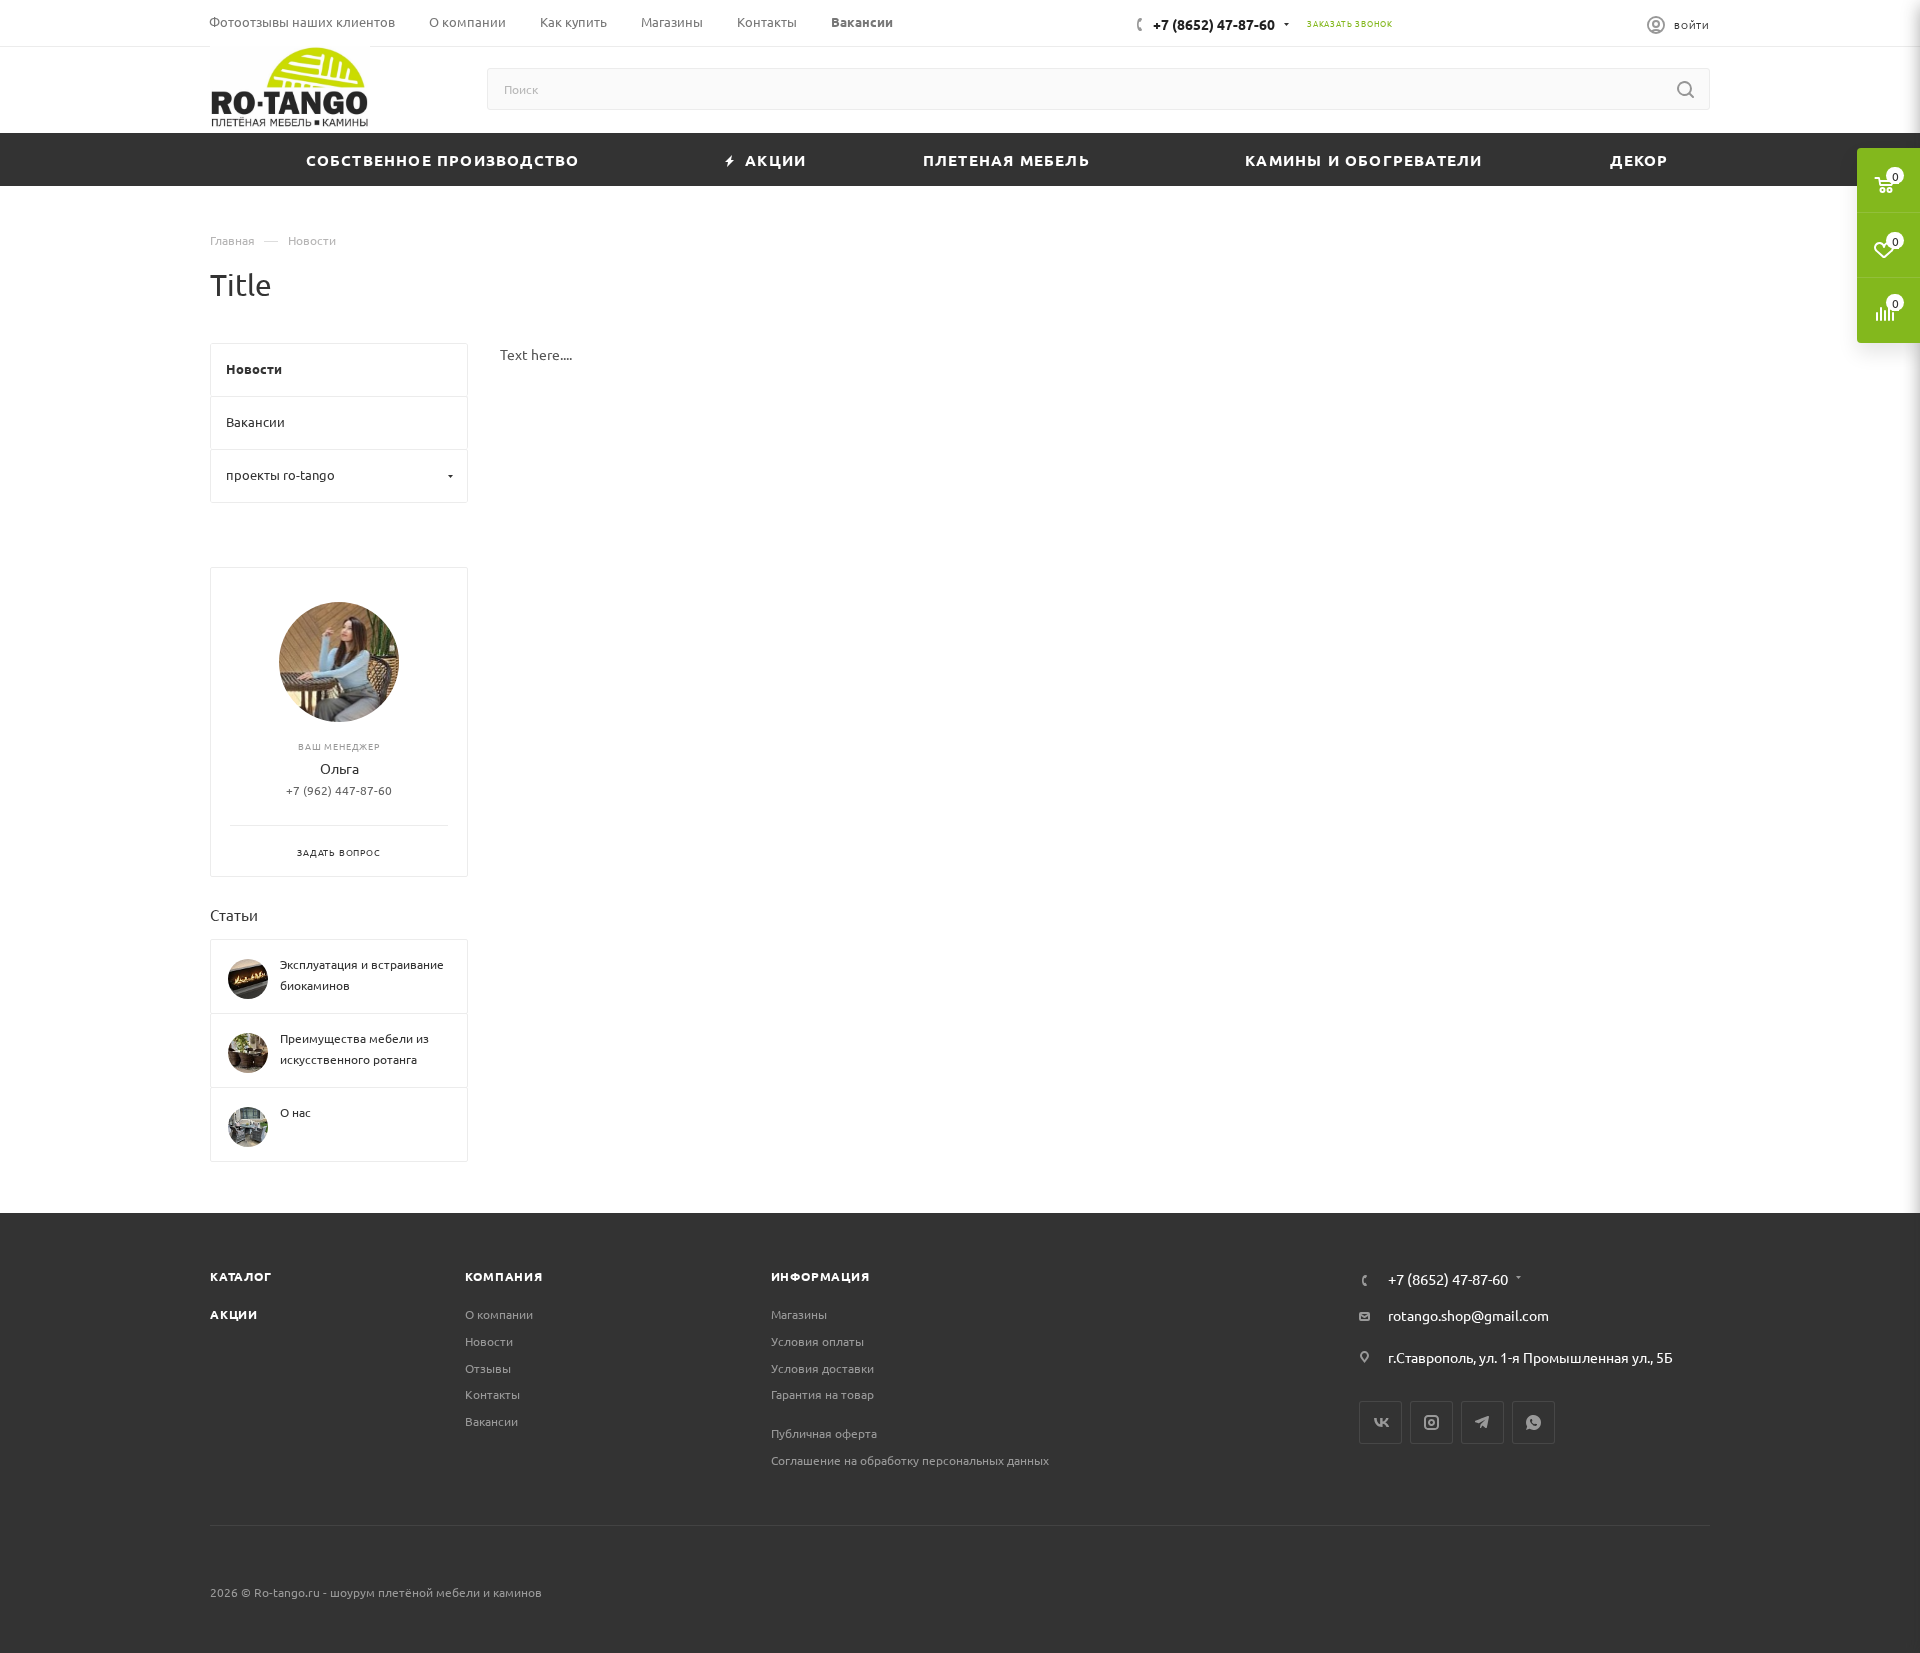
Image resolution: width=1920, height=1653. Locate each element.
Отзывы (488, 1368)
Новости (489, 1341)
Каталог (241, 1276)
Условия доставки (822, 1368)
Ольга (339, 769)
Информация (820, 1276)
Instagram (1431, 1422)
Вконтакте (1380, 1422)
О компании (499, 1314)
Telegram (1482, 1422)
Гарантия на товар (822, 1394)
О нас (295, 1113)
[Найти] (1685, 89)
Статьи (234, 914)
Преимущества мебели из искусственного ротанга (354, 1049)
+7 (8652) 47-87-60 (1214, 24)
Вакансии (491, 1421)
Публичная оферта (824, 1433)
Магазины (799, 1314)
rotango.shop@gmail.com (1468, 1315)
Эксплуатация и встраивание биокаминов (362, 975)
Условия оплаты (817, 1341)
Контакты (492, 1394)
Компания (503, 1276)
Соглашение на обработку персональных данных (910, 1460)
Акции (234, 1314)
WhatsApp (1533, 1422)
